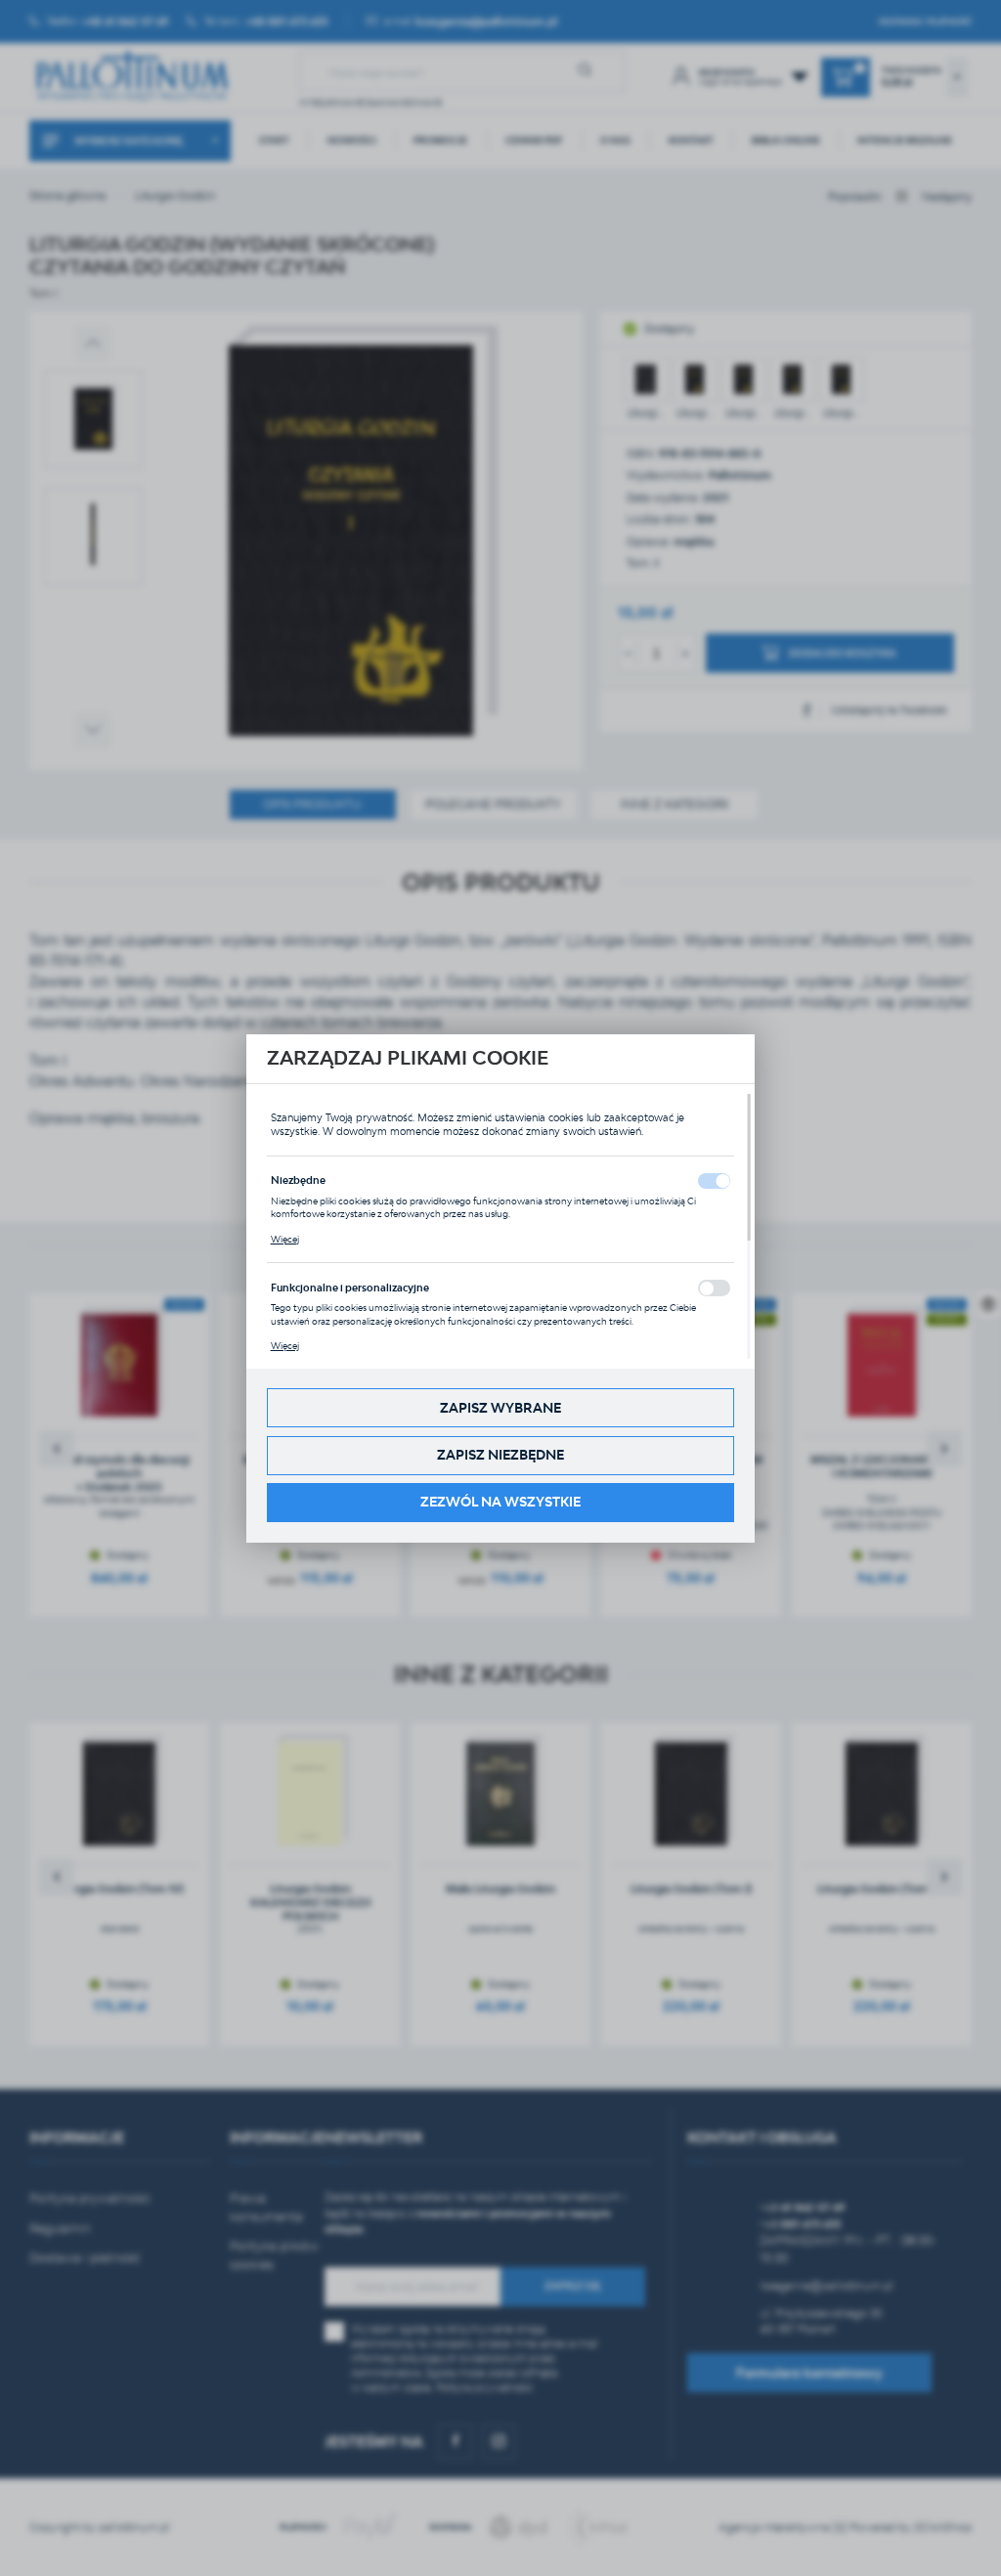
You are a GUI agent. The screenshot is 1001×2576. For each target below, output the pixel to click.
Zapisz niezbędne (500, 1455)
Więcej (285, 1239)
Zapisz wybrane (500, 1408)
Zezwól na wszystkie (500, 1502)
